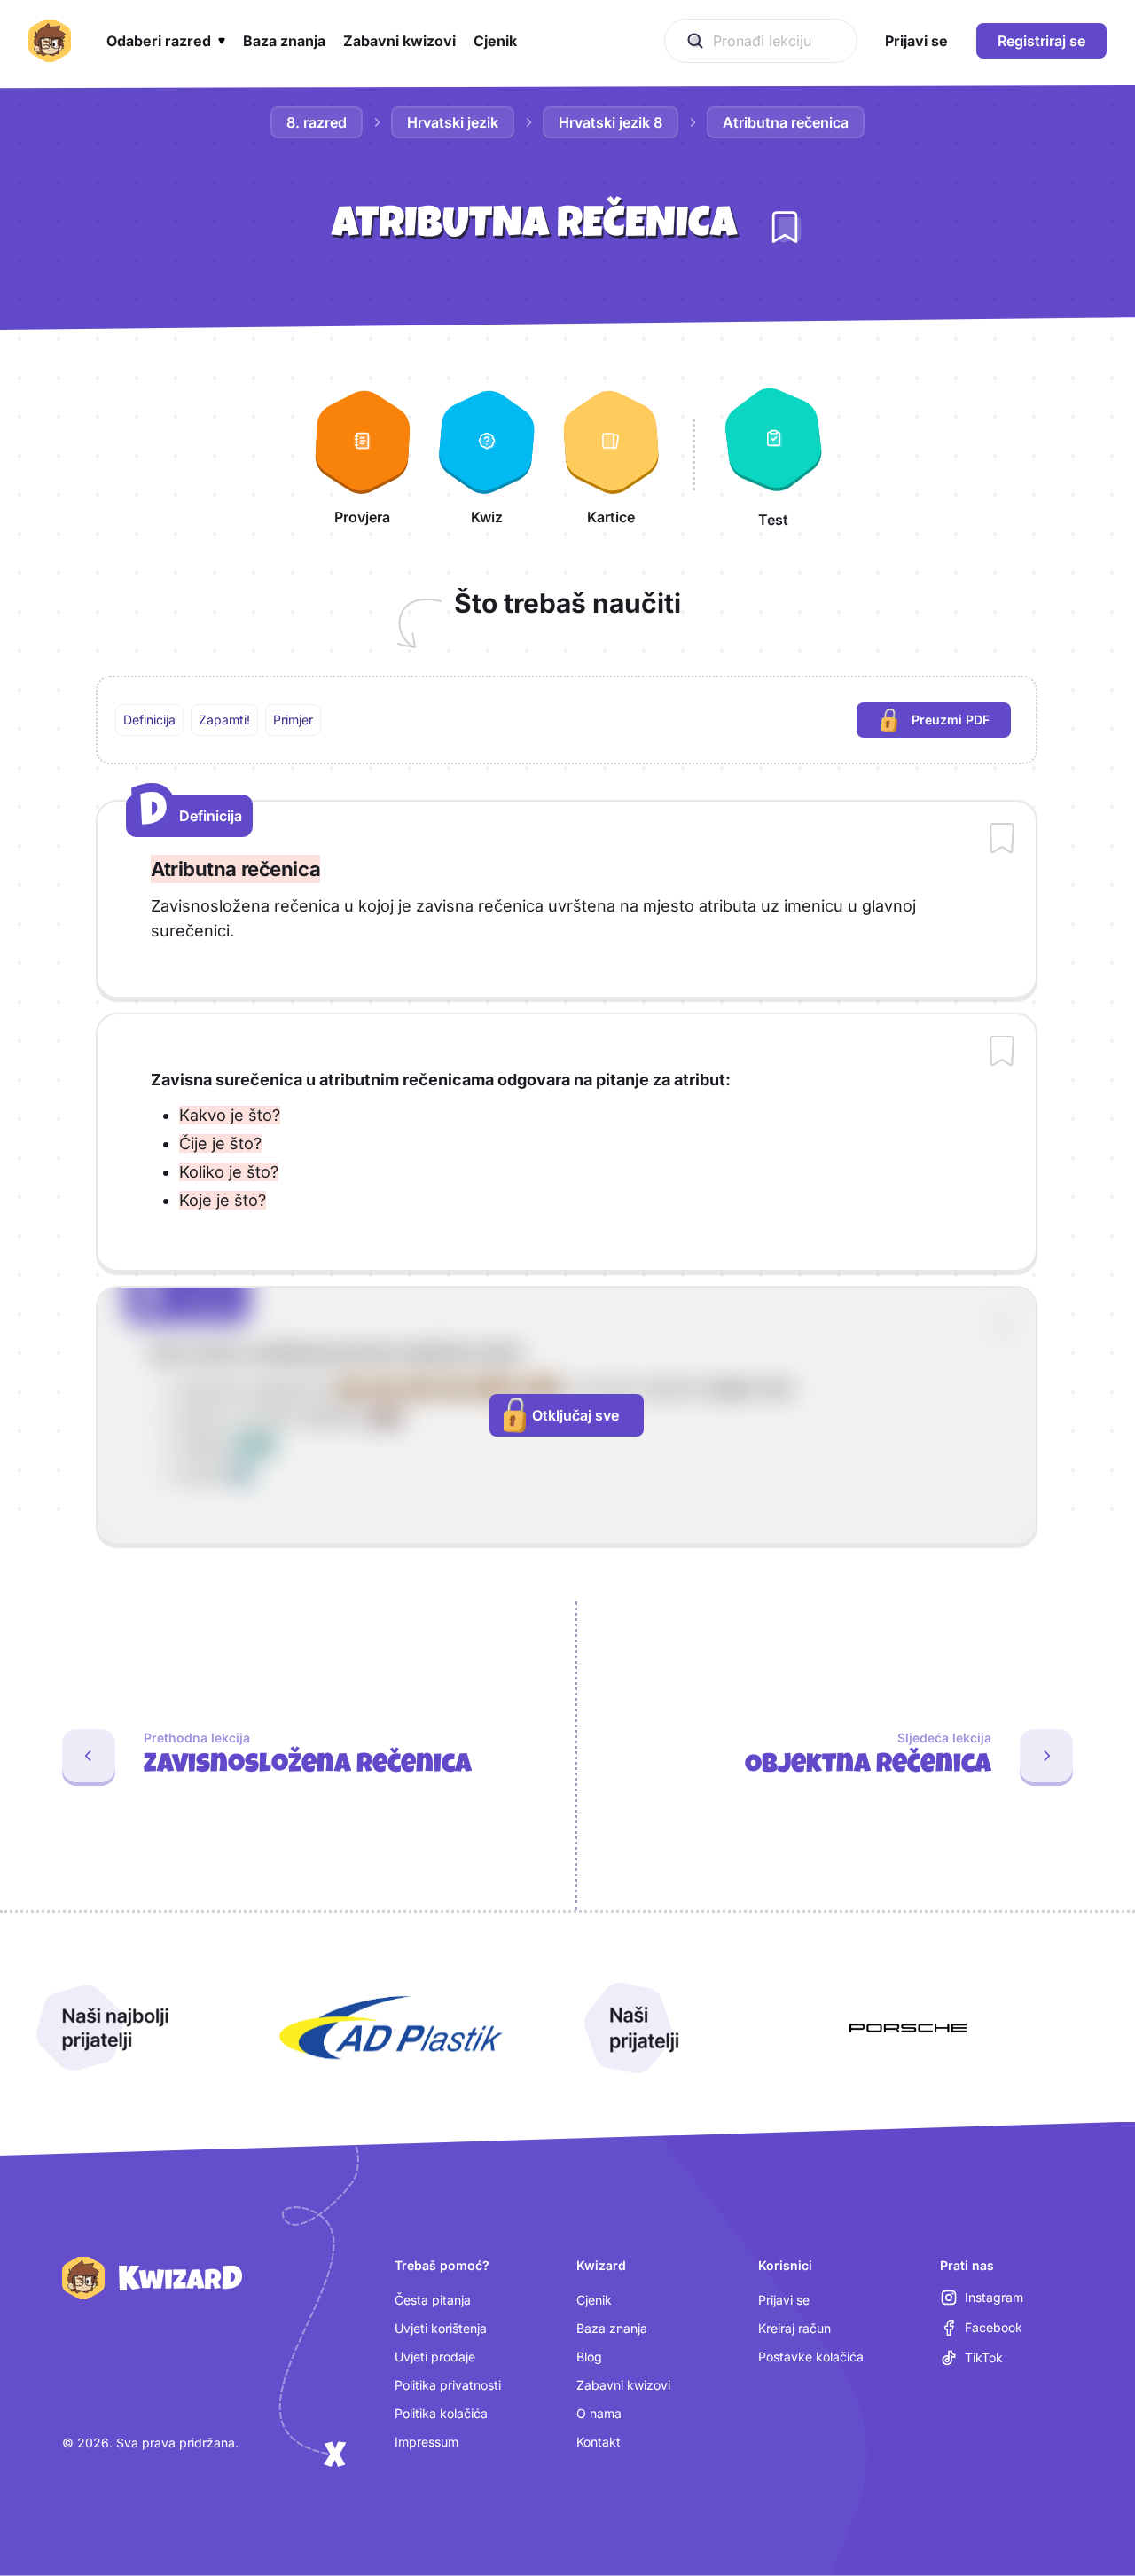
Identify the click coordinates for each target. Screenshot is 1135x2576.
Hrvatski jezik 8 (611, 122)
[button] (166, 41)
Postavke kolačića (811, 2357)
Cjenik (594, 2300)
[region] (567, 720)
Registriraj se (1041, 41)
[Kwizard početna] (50, 41)
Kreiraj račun (794, 2328)
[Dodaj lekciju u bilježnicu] (785, 227)
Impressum (427, 2442)
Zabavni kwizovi (623, 2385)
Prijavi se (784, 2300)
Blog (589, 2357)
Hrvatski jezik (453, 122)
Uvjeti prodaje (435, 2357)
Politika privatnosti (448, 2385)
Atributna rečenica (786, 122)
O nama (599, 2413)
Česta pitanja (433, 2300)
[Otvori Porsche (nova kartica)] (908, 2028)
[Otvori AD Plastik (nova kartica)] (391, 2028)
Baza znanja (612, 2328)
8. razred (317, 122)
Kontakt (599, 2442)
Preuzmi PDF (961, 724)
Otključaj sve (575, 1415)
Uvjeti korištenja (441, 2328)
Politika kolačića (441, 2413)
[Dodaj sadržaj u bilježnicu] (1002, 840)
